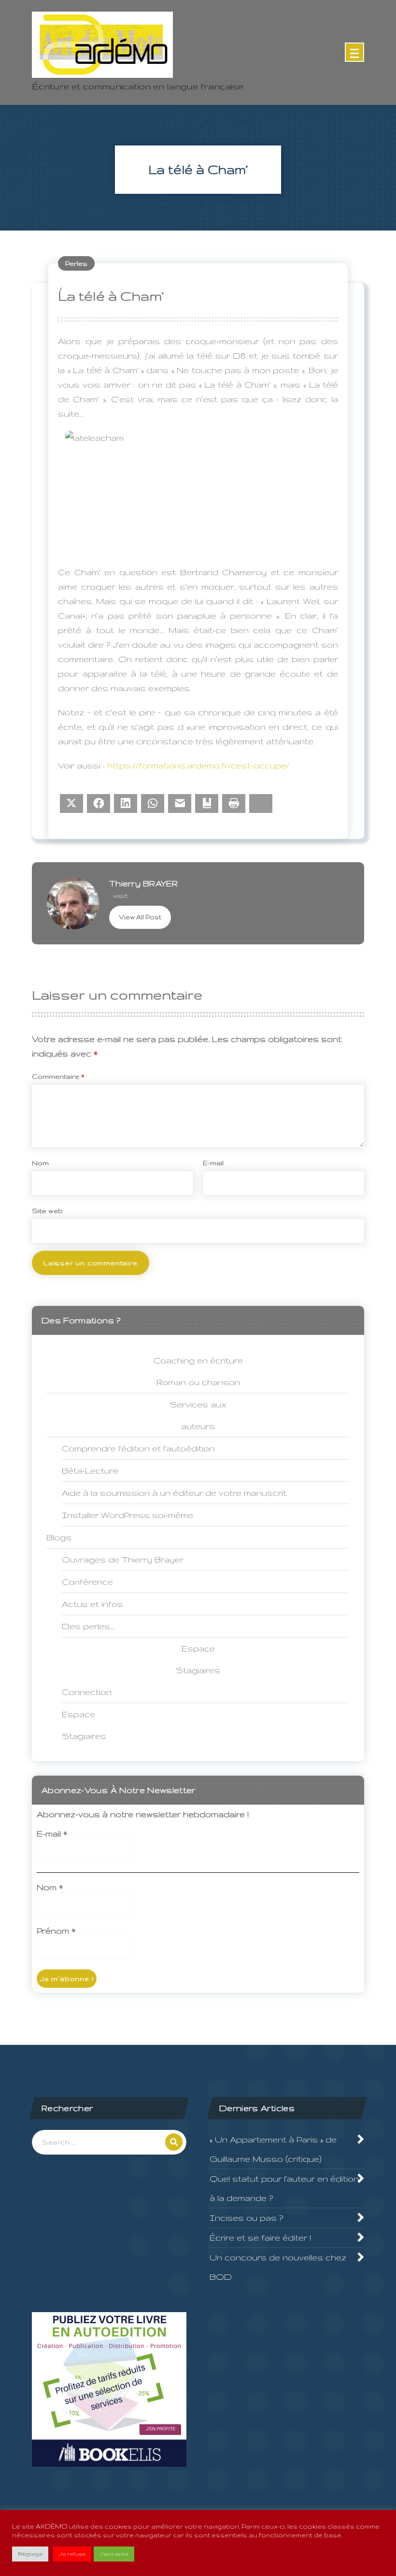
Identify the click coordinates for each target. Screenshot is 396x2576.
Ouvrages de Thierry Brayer (123, 1559)
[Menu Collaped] (354, 52)
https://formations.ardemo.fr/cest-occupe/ (198, 765)
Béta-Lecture (90, 1470)
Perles (76, 263)
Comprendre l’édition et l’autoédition (138, 1448)
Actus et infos (92, 1604)
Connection (87, 1692)
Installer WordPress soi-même (127, 1515)
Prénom (56, 1931)
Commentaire (58, 1076)
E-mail (213, 1163)
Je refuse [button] (72, 2554)
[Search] (174, 2142)
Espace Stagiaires (84, 1725)
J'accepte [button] (114, 2554)
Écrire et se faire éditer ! (260, 2237)
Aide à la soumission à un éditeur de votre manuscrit (174, 1493)
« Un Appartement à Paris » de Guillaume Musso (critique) (273, 2149)
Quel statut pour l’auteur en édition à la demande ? (284, 2188)
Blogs (59, 1537)
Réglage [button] (30, 2554)
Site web (47, 1211)
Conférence (87, 1582)
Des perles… (88, 1626)
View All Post (140, 917)
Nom (40, 1163)
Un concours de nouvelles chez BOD (278, 2267)
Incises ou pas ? (246, 2218)
